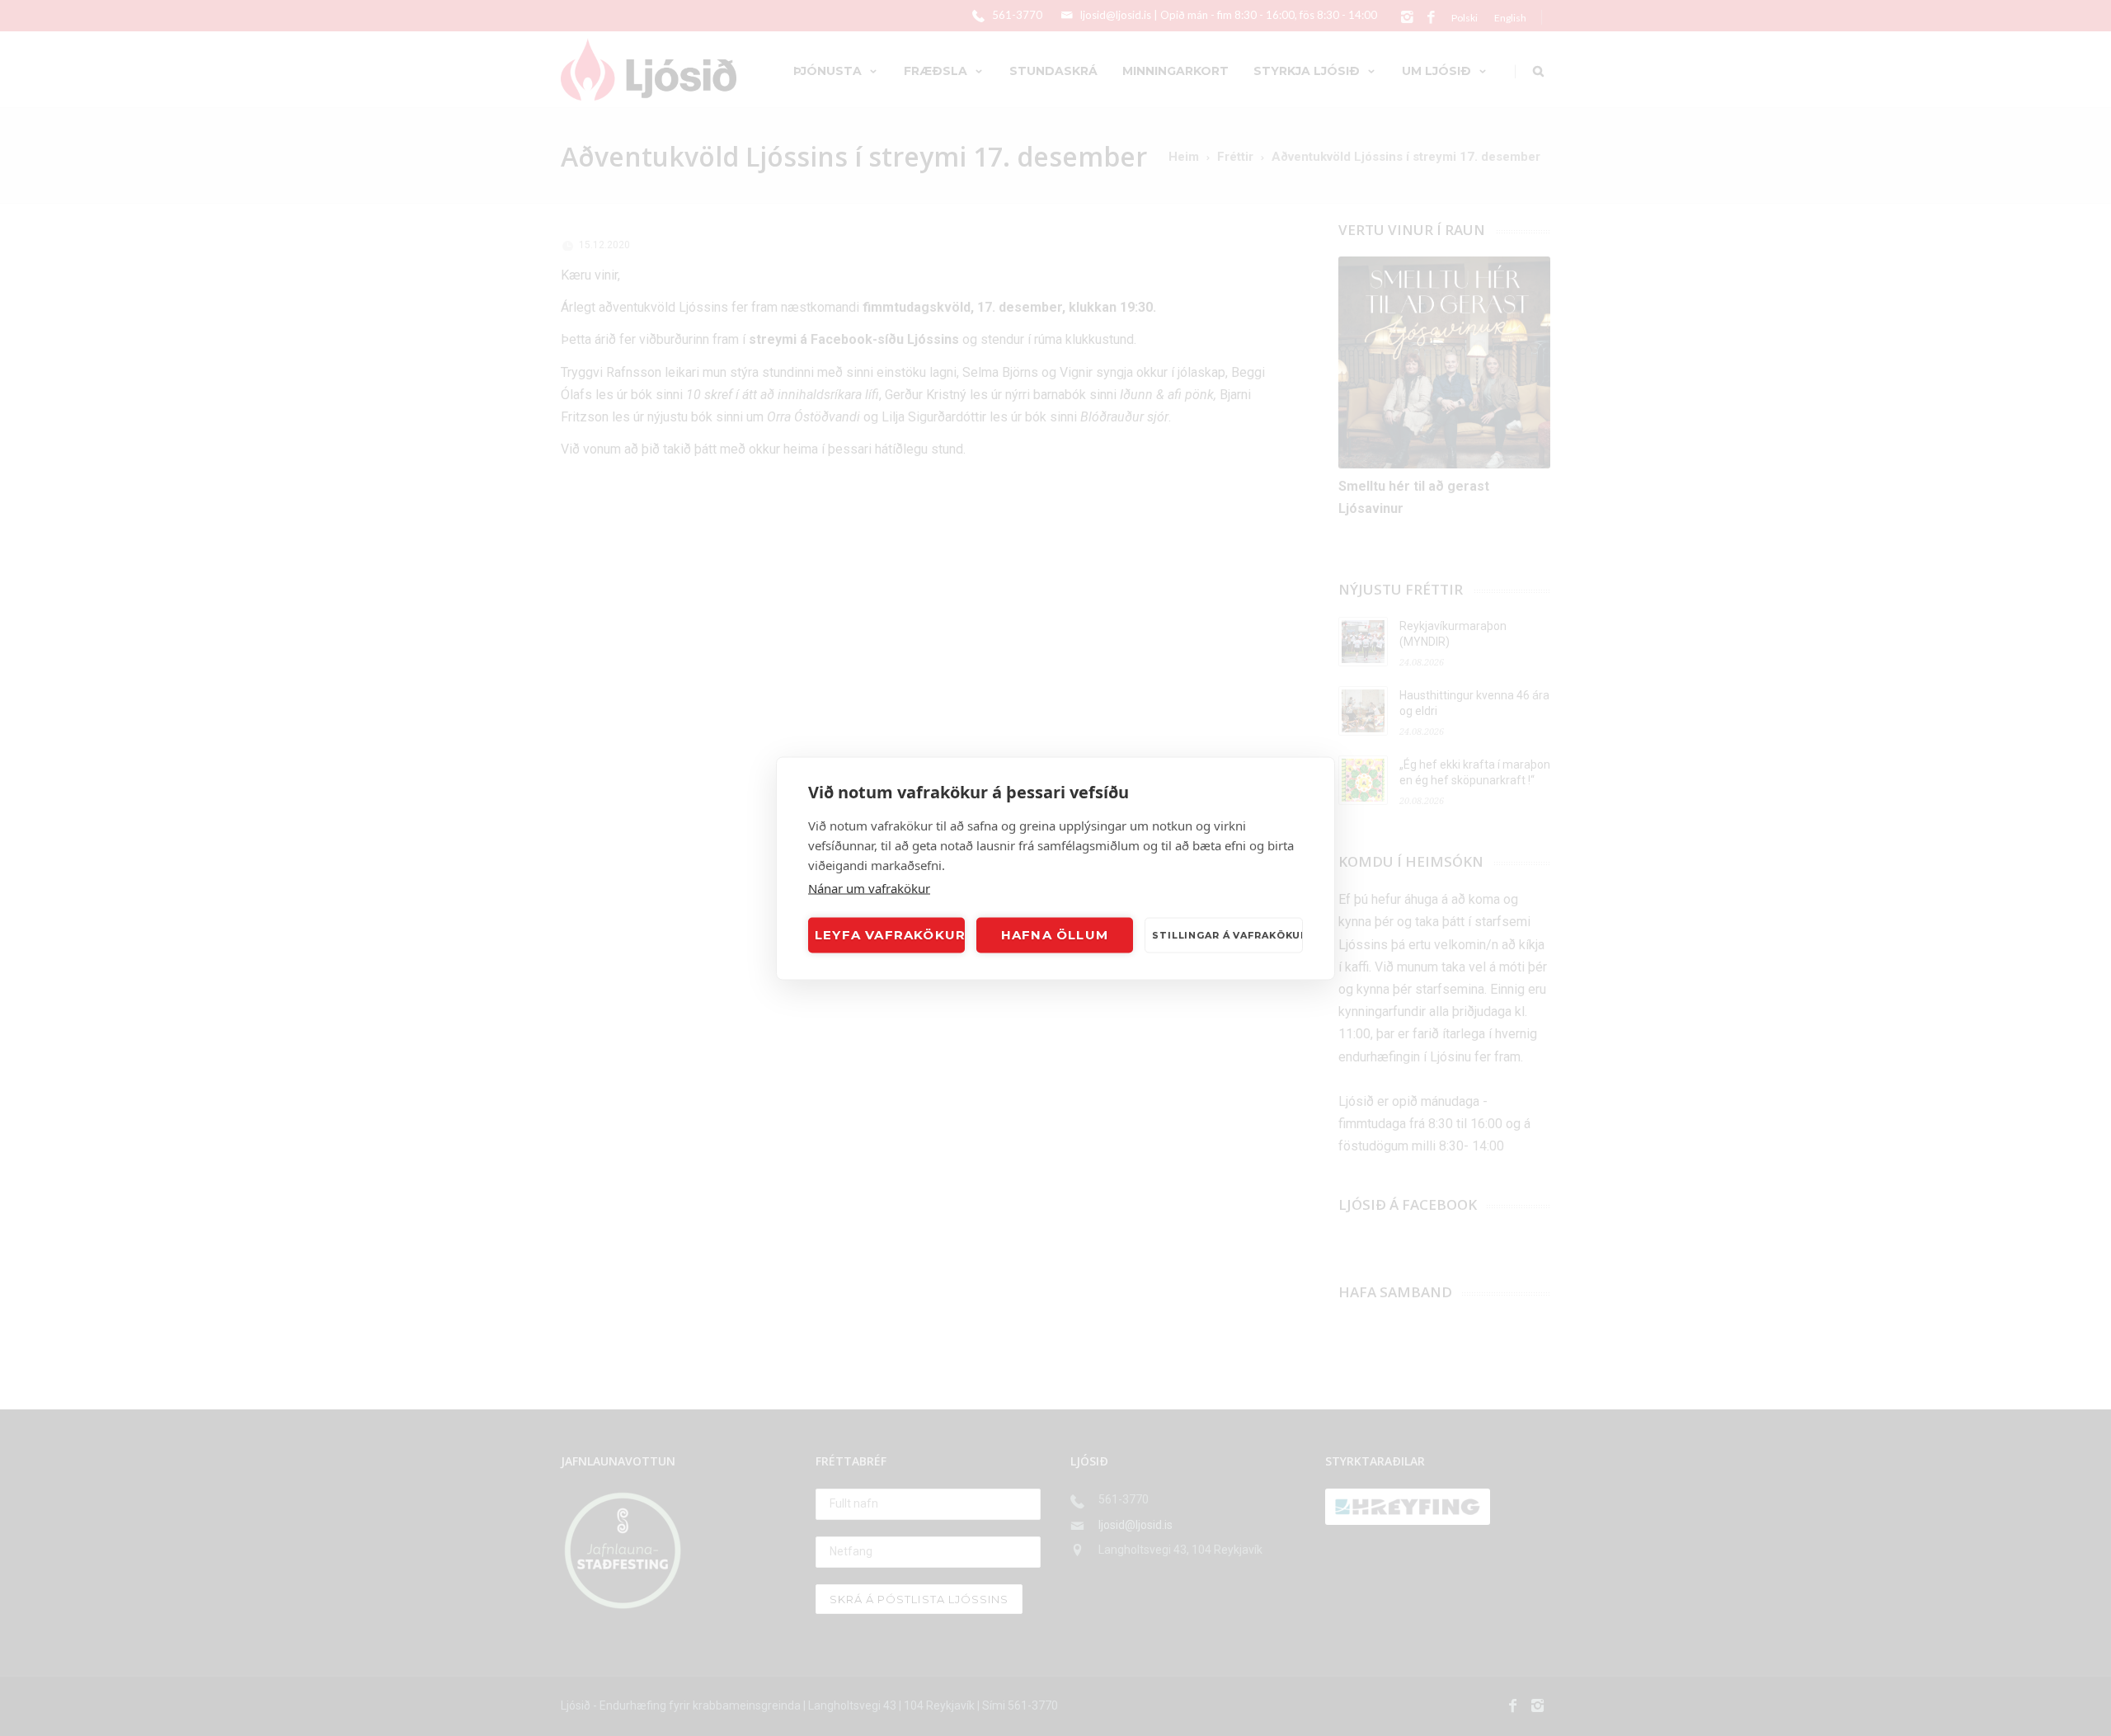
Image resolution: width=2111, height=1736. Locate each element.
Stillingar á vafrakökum (1227, 935)
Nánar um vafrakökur (869, 887)
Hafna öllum (1055, 935)
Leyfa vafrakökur (890, 935)
